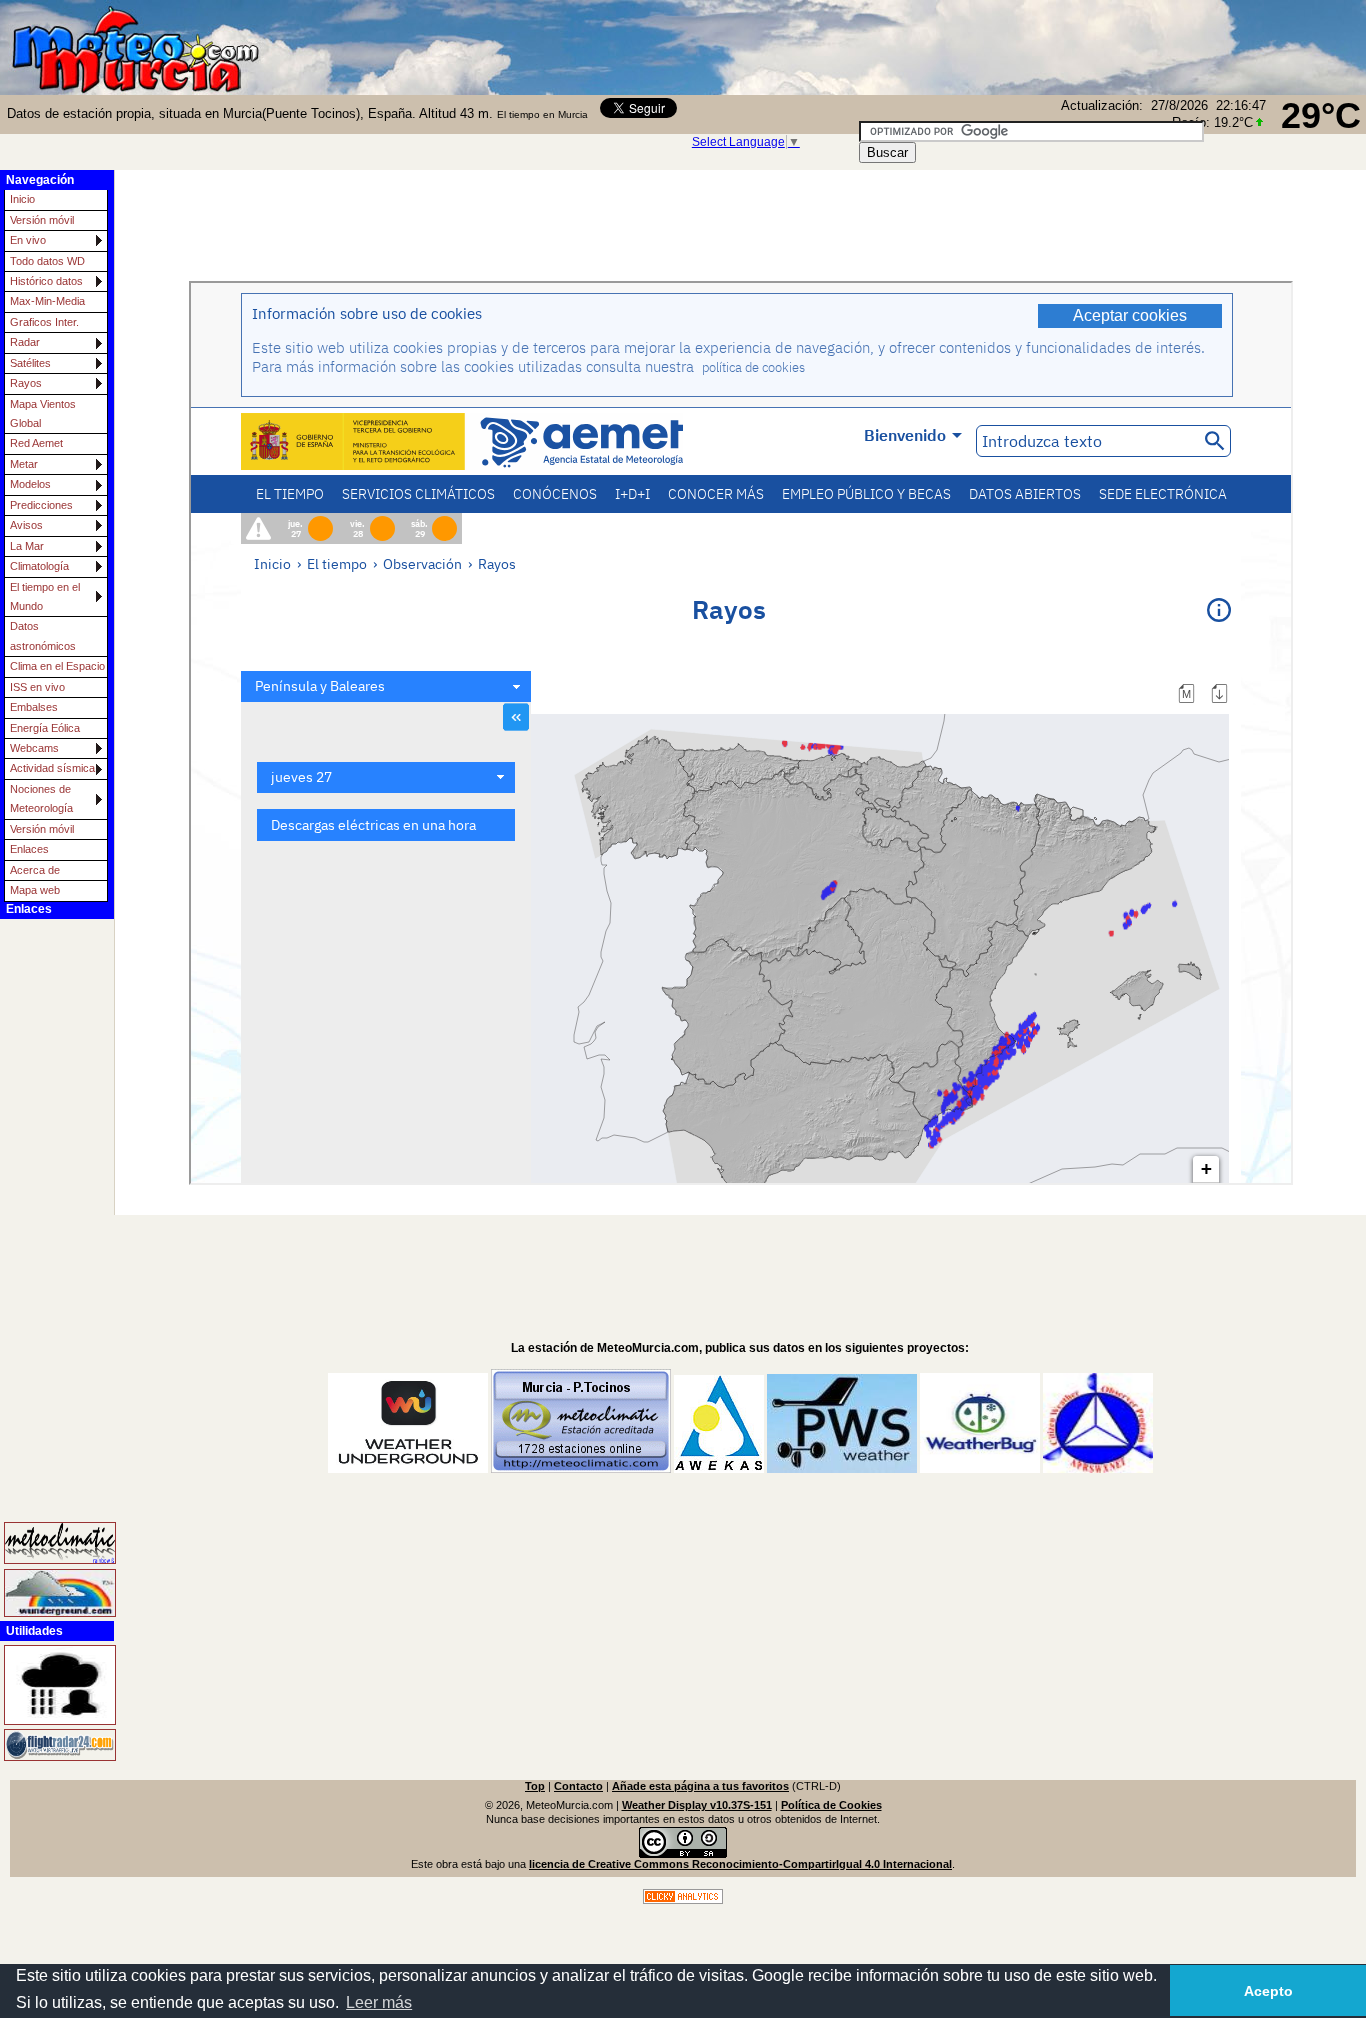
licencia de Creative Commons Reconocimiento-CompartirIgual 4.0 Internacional (740, 1864)
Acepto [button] (1268, 1991)
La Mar (27, 546)
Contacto (578, 1786)
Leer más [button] (379, 2002)
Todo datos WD (47, 261)
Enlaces (29, 849)
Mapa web (35, 890)
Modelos (30, 484)
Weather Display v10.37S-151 (697, 1805)
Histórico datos (46, 281)
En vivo (28, 240)
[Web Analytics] (683, 1900)
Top (535, 1786)
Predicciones (41, 505)
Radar (25, 342)
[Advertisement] (1112, 45)
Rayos (26, 383)
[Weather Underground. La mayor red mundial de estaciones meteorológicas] (46, 1592)
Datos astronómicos (43, 635)
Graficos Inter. (44, 322)
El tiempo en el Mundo (45, 596)
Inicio (22, 199)
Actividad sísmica (52, 768)
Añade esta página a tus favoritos (700, 1786)
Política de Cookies (831, 1805)
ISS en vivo (37, 687)
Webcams (34, 748)
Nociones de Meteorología (41, 798)
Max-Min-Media (47, 301)
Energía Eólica (45, 728)
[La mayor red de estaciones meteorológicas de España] (46, 1543)
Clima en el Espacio (57, 666)
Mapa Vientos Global (43, 413)
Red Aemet (36, 443)
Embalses (34, 707)
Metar (24, 464)
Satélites (30, 363)
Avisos (26, 525)
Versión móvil (42, 220)
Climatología (39, 566)
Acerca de (35, 870)
